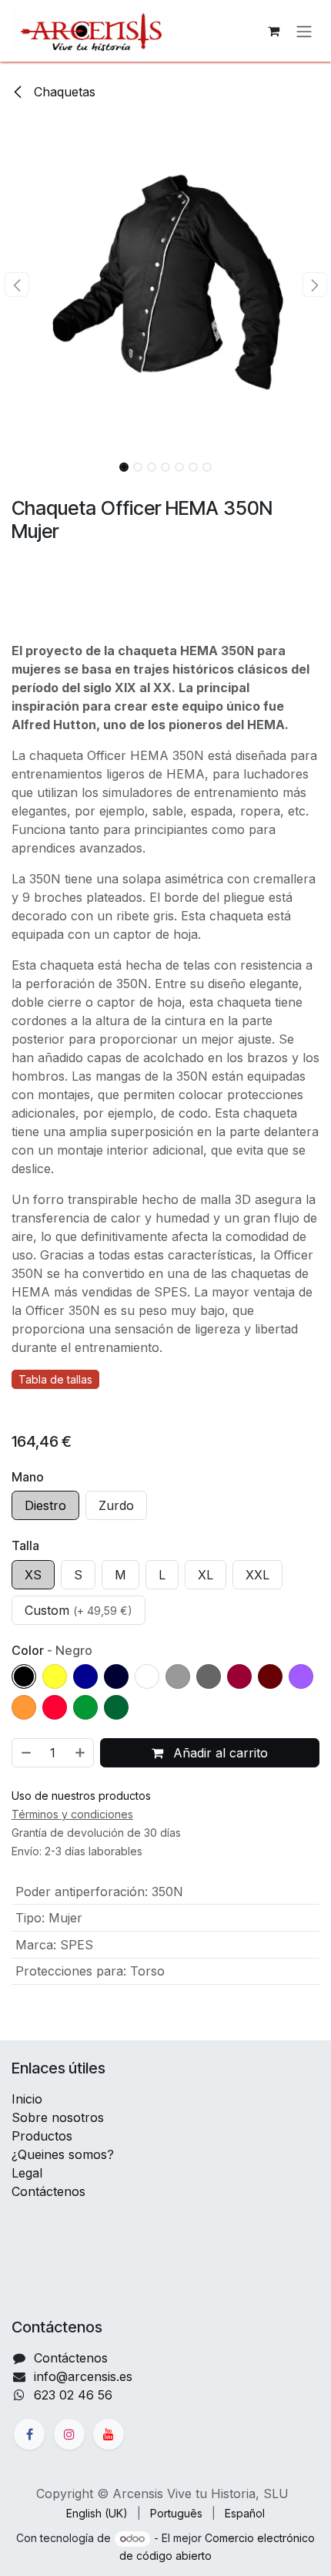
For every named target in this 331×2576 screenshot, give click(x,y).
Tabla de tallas (55, 1379)
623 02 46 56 (73, 2395)
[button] (17, 284)
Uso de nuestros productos (81, 1796)
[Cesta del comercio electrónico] (273, 31)
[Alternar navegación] (304, 31)
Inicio (27, 2099)
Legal (27, 2173)
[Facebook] (29, 2434)
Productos (42, 2136)
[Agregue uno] (81, 1753)
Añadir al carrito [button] (219, 1753)
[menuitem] (97, 2513)
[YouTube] (109, 2434)
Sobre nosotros (58, 2117)
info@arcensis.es (83, 2376)
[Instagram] (69, 2434)
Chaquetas (63, 92)
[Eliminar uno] (25, 1753)
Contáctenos (48, 2191)
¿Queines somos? (63, 2154)
